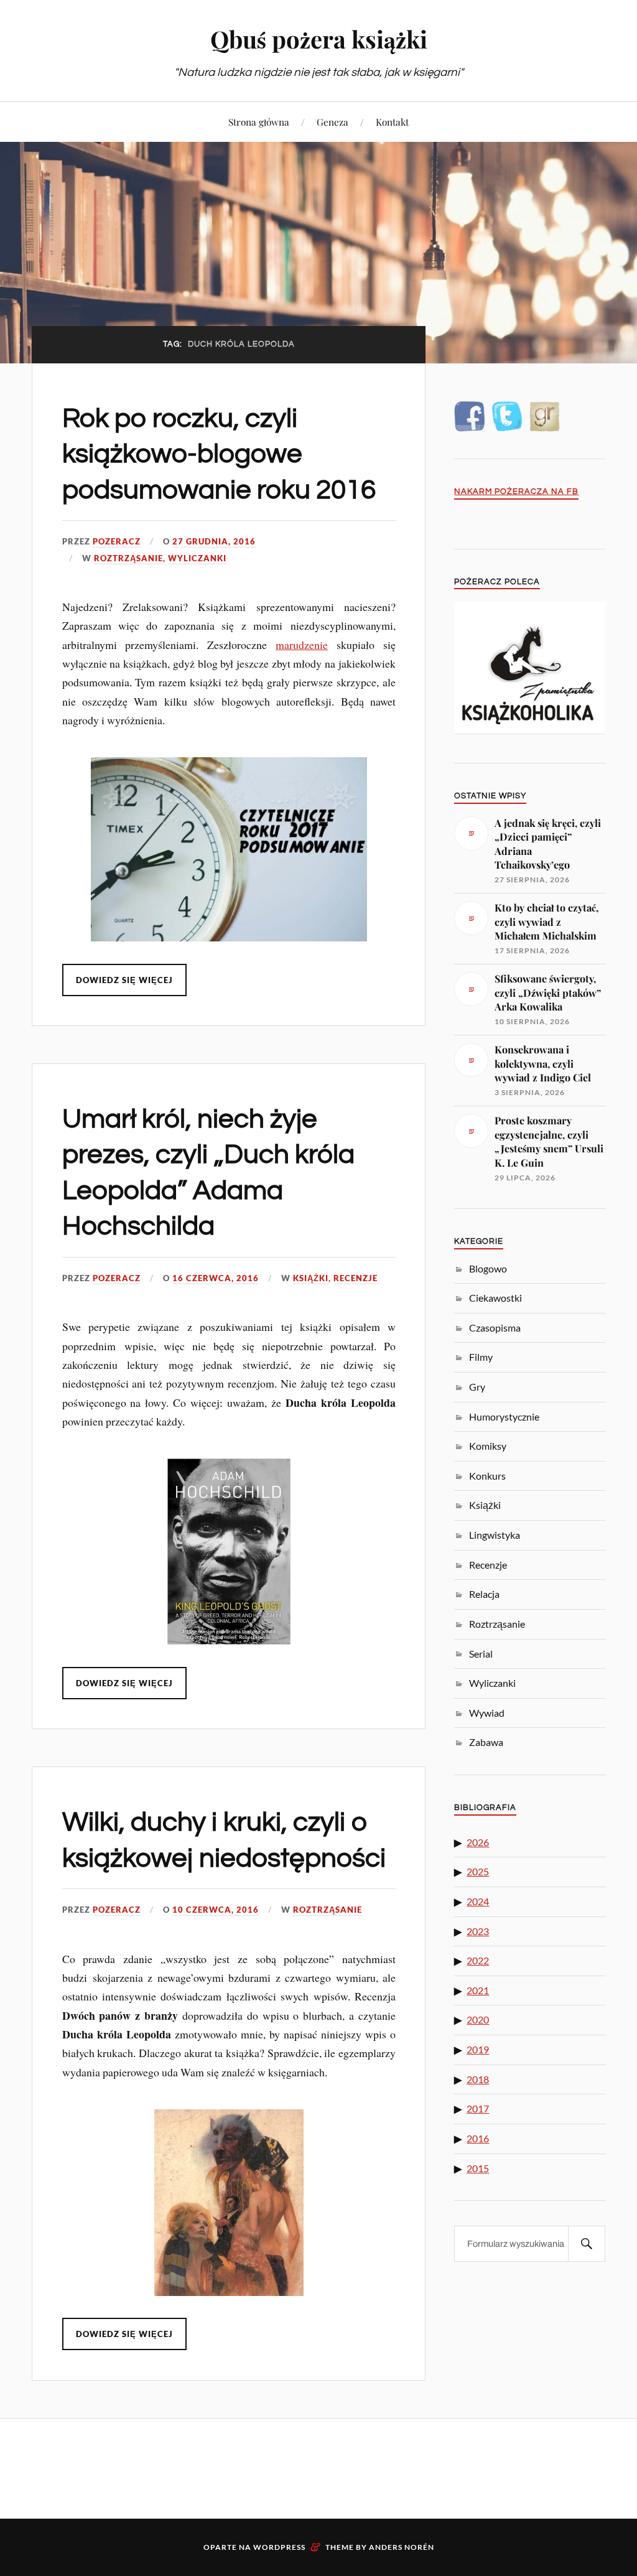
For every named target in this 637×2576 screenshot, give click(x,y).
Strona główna (259, 122)
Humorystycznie (504, 1416)
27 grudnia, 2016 (214, 541)
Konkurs (487, 1476)
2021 (478, 1990)
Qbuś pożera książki (319, 39)
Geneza (332, 122)
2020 (478, 2019)
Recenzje (356, 1278)
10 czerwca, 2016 (216, 1910)
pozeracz (117, 541)
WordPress (279, 2547)
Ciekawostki (495, 1298)
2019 (478, 2049)
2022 (478, 1960)
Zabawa (486, 1742)
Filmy (481, 1357)
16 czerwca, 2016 (216, 1278)
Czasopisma (495, 1328)
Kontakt (392, 122)
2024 (478, 1901)
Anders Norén (402, 2547)
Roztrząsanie (128, 558)
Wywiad (487, 1713)
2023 (478, 1931)
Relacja (484, 1594)
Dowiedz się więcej (124, 980)
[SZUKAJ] (587, 2244)
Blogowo (488, 1268)
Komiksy (488, 1446)
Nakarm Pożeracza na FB (516, 492)
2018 (478, 2079)
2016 (478, 2138)
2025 (478, 1871)
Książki (311, 1278)
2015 (478, 2168)
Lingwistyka (495, 1535)
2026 (478, 1842)
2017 (478, 2108)
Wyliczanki (197, 558)
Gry (477, 1387)
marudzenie (302, 645)
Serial (481, 1654)
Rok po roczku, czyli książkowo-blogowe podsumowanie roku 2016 (219, 454)
